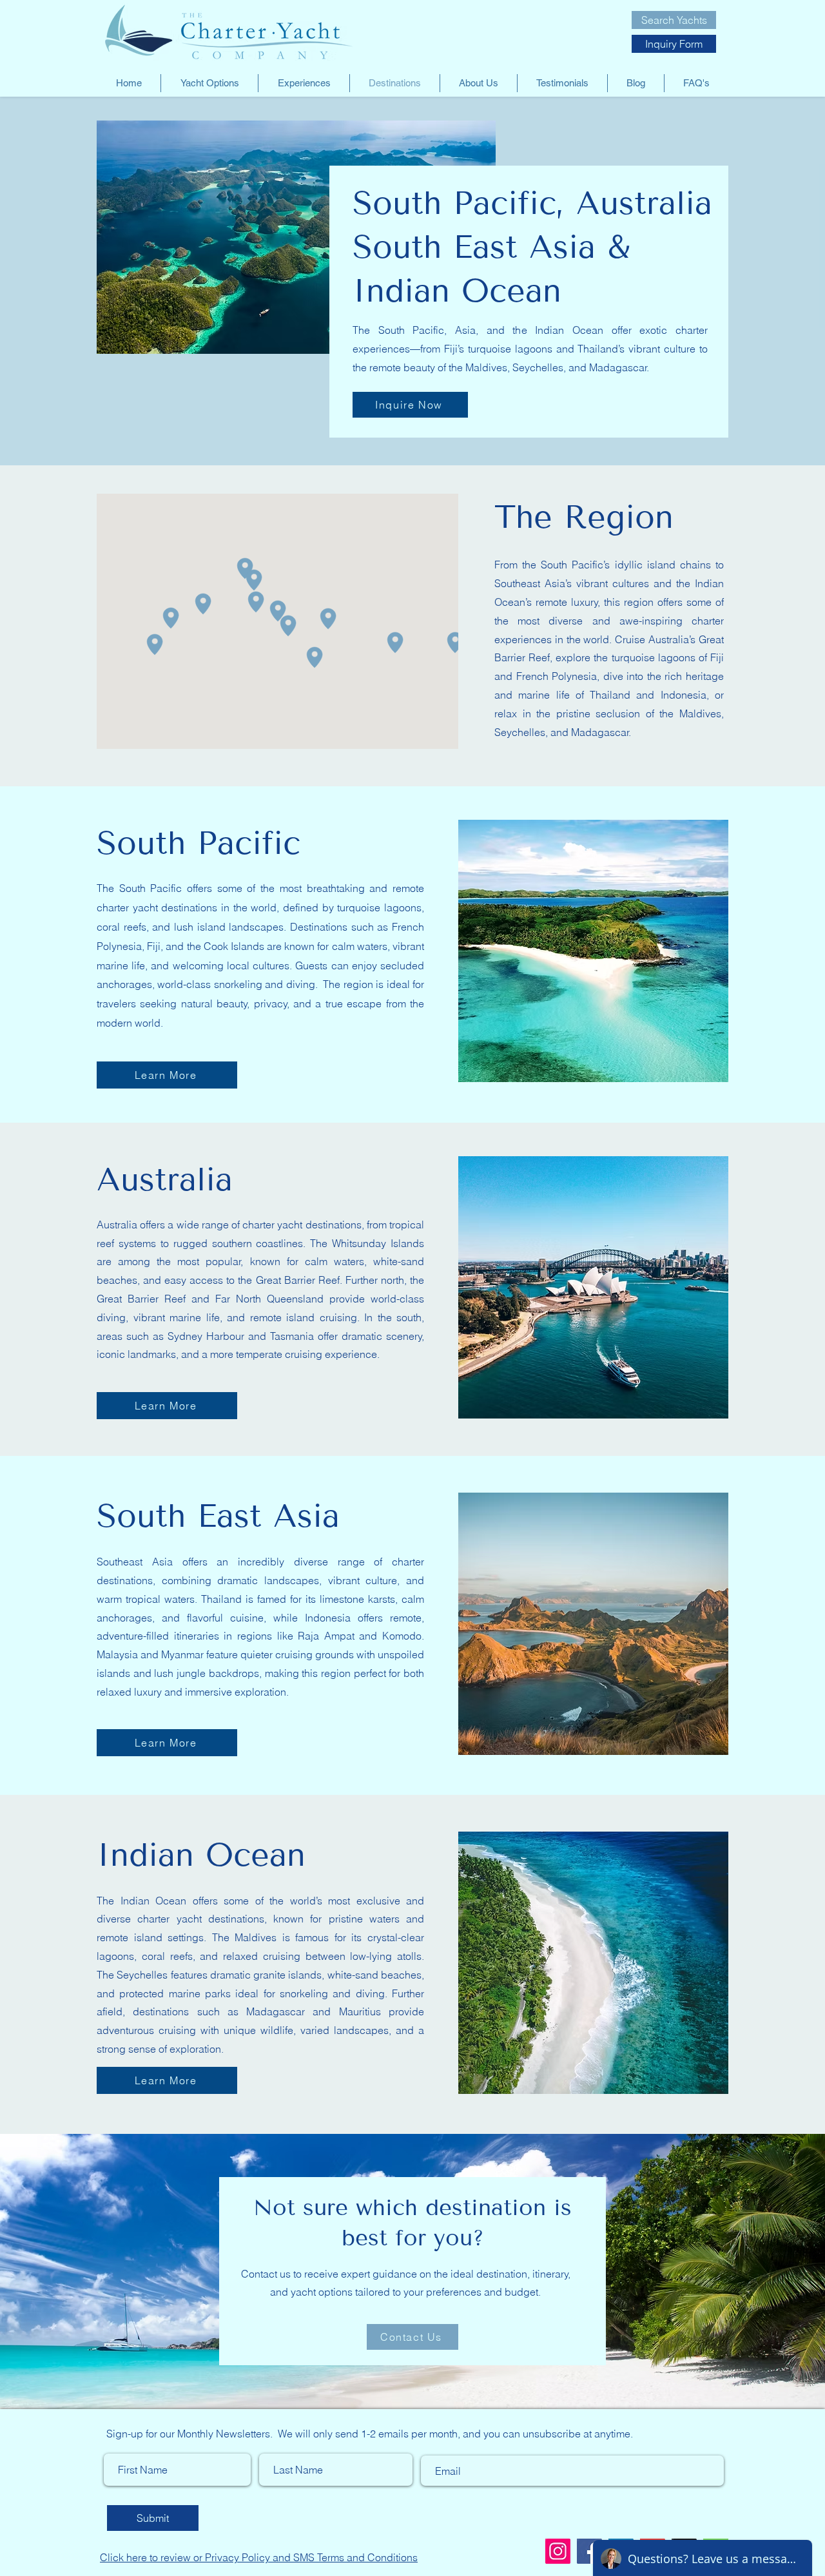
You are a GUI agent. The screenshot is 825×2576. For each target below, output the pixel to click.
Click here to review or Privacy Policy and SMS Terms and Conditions (259, 2557)
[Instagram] (558, 2551)
